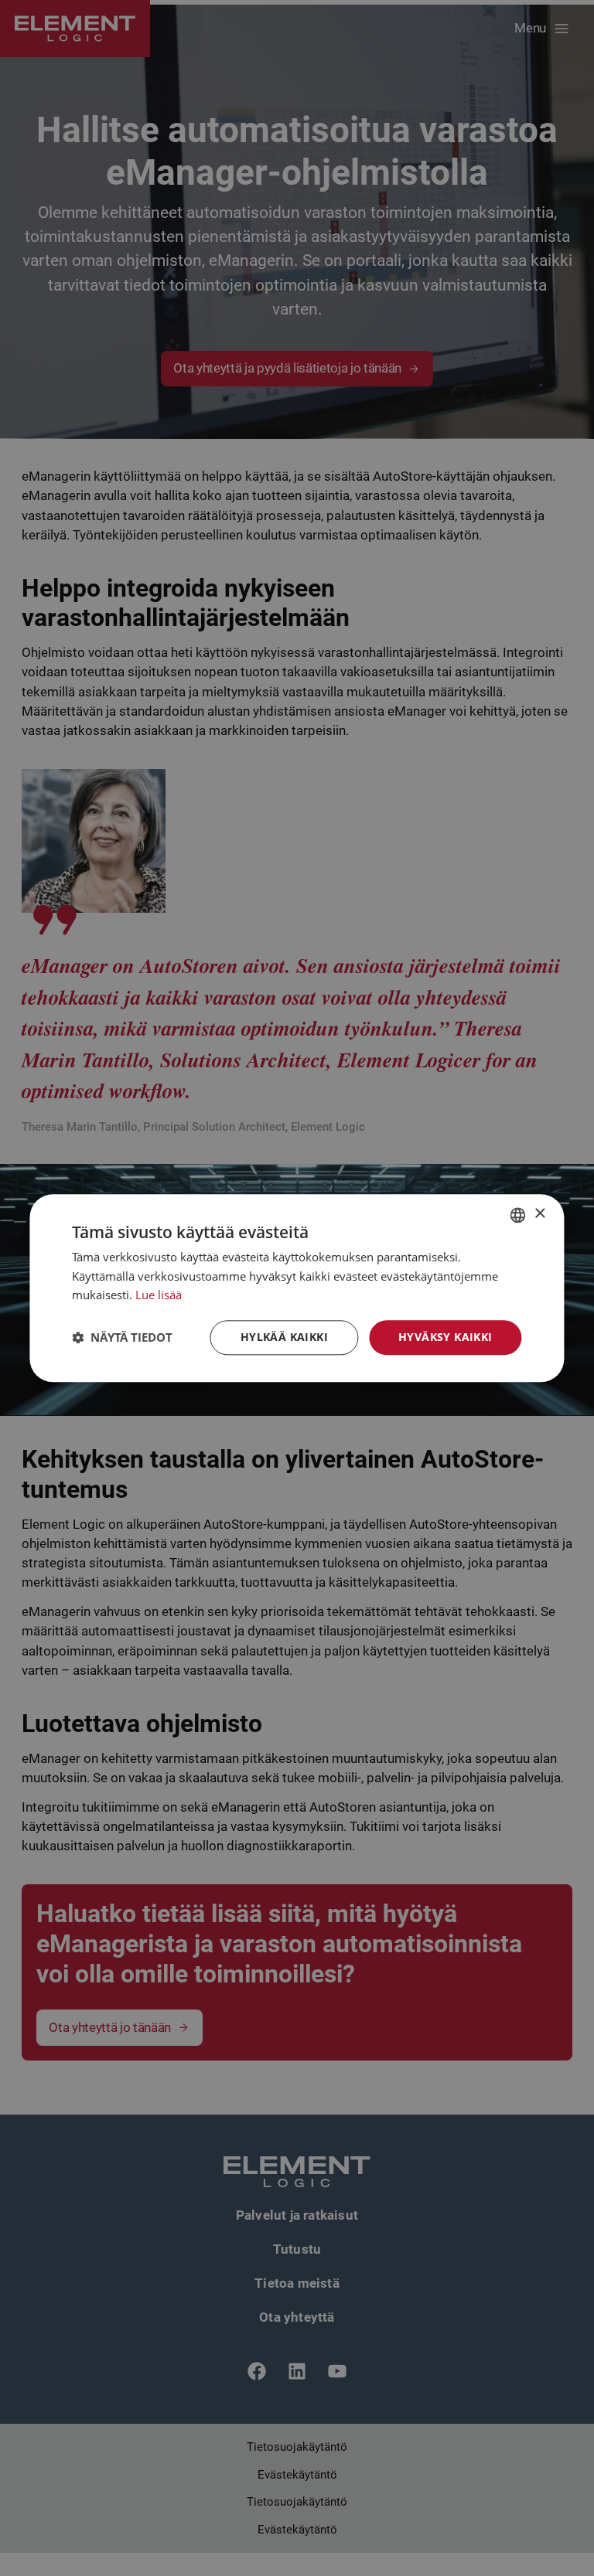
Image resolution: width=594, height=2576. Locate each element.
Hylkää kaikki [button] (284, 1337)
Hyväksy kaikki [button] (445, 1337)
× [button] (539, 1214)
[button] (122, 1338)
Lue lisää (159, 1295)
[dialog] (297, 1288)
